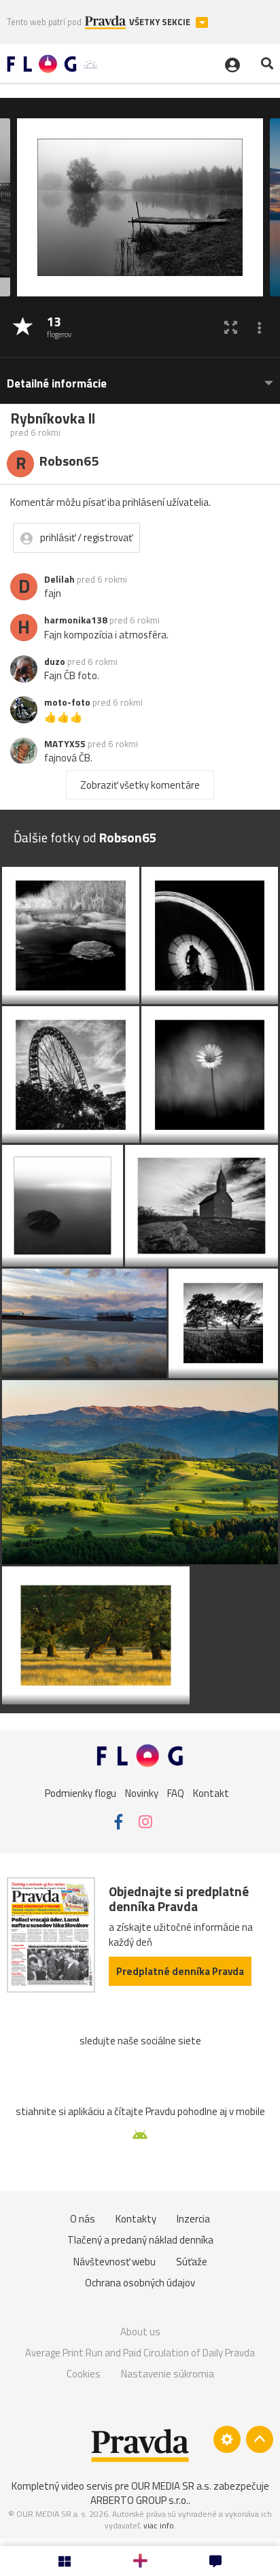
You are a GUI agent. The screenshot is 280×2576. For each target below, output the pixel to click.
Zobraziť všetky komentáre (140, 785)
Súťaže (192, 2262)
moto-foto (67, 702)
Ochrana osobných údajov (140, 2283)
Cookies (84, 2374)
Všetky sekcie (161, 22)
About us (140, 2332)
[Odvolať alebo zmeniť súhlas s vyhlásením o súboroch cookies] (227, 2439)
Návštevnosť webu (115, 2262)
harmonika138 (76, 620)
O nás (83, 2219)
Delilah (59, 579)
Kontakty (136, 2219)
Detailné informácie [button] (57, 384)
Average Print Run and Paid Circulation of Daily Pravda (140, 2353)
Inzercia (193, 2219)
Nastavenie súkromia (168, 2374)
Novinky (142, 1793)
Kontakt (211, 1793)
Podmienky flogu (81, 1793)
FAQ (176, 1793)
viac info (159, 2525)
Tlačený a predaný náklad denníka (140, 2240)
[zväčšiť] (231, 327)
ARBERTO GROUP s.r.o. (139, 2500)
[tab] (140, 377)
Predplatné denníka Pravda (180, 1971)
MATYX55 (65, 744)
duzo (55, 662)
